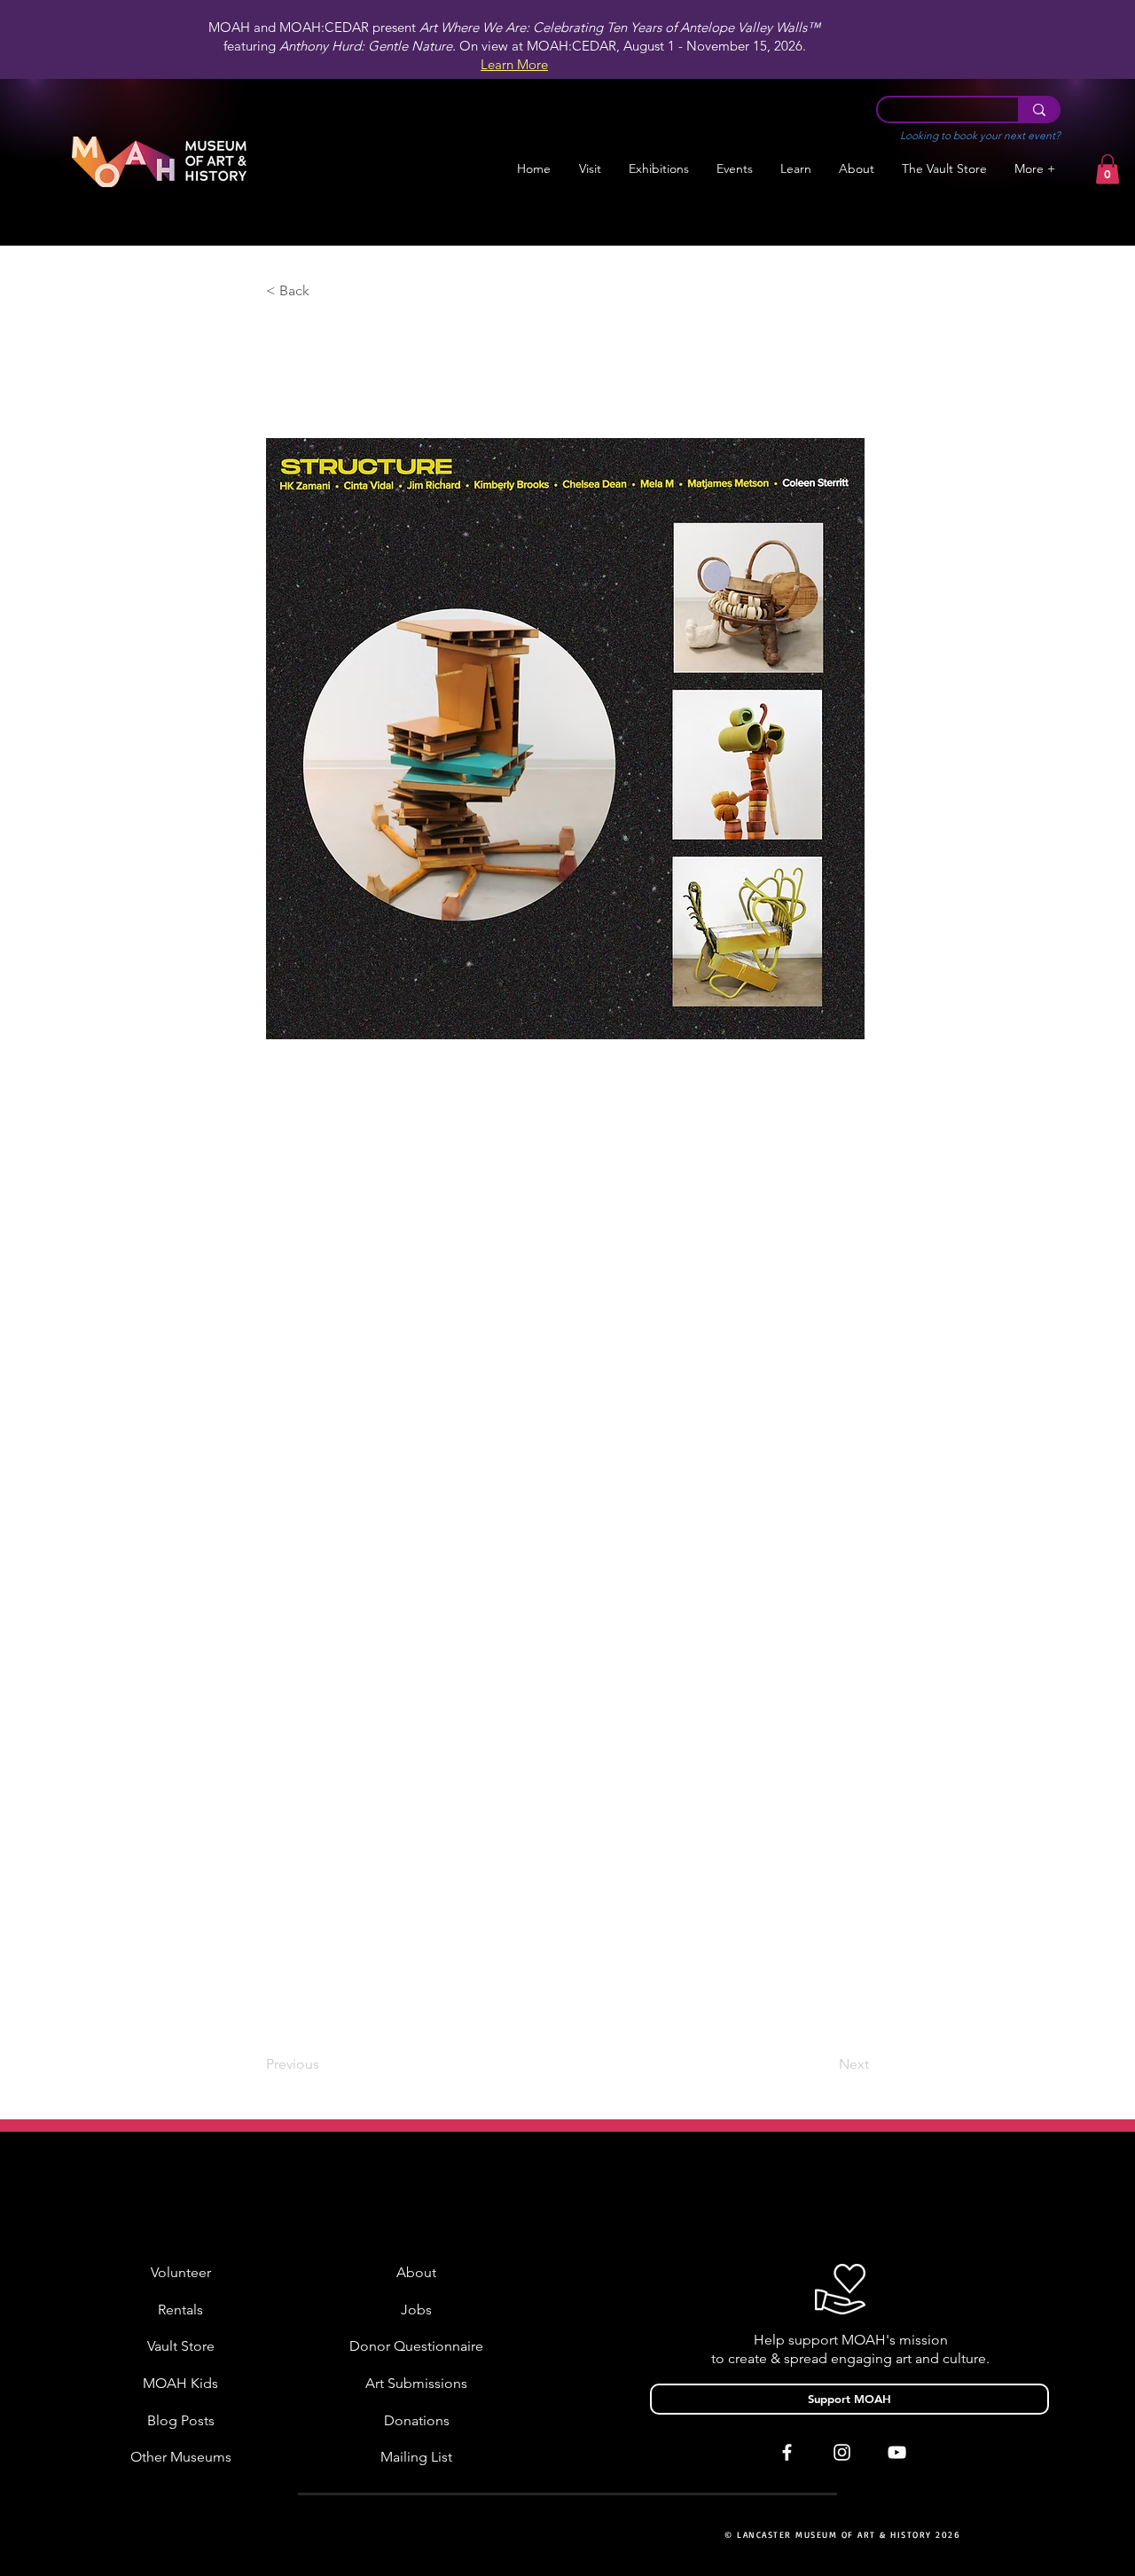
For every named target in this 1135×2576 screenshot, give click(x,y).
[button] (658, 169)
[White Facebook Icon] (787, 2452)
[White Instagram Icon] (842, 2452)
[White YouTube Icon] (897, 2452)
